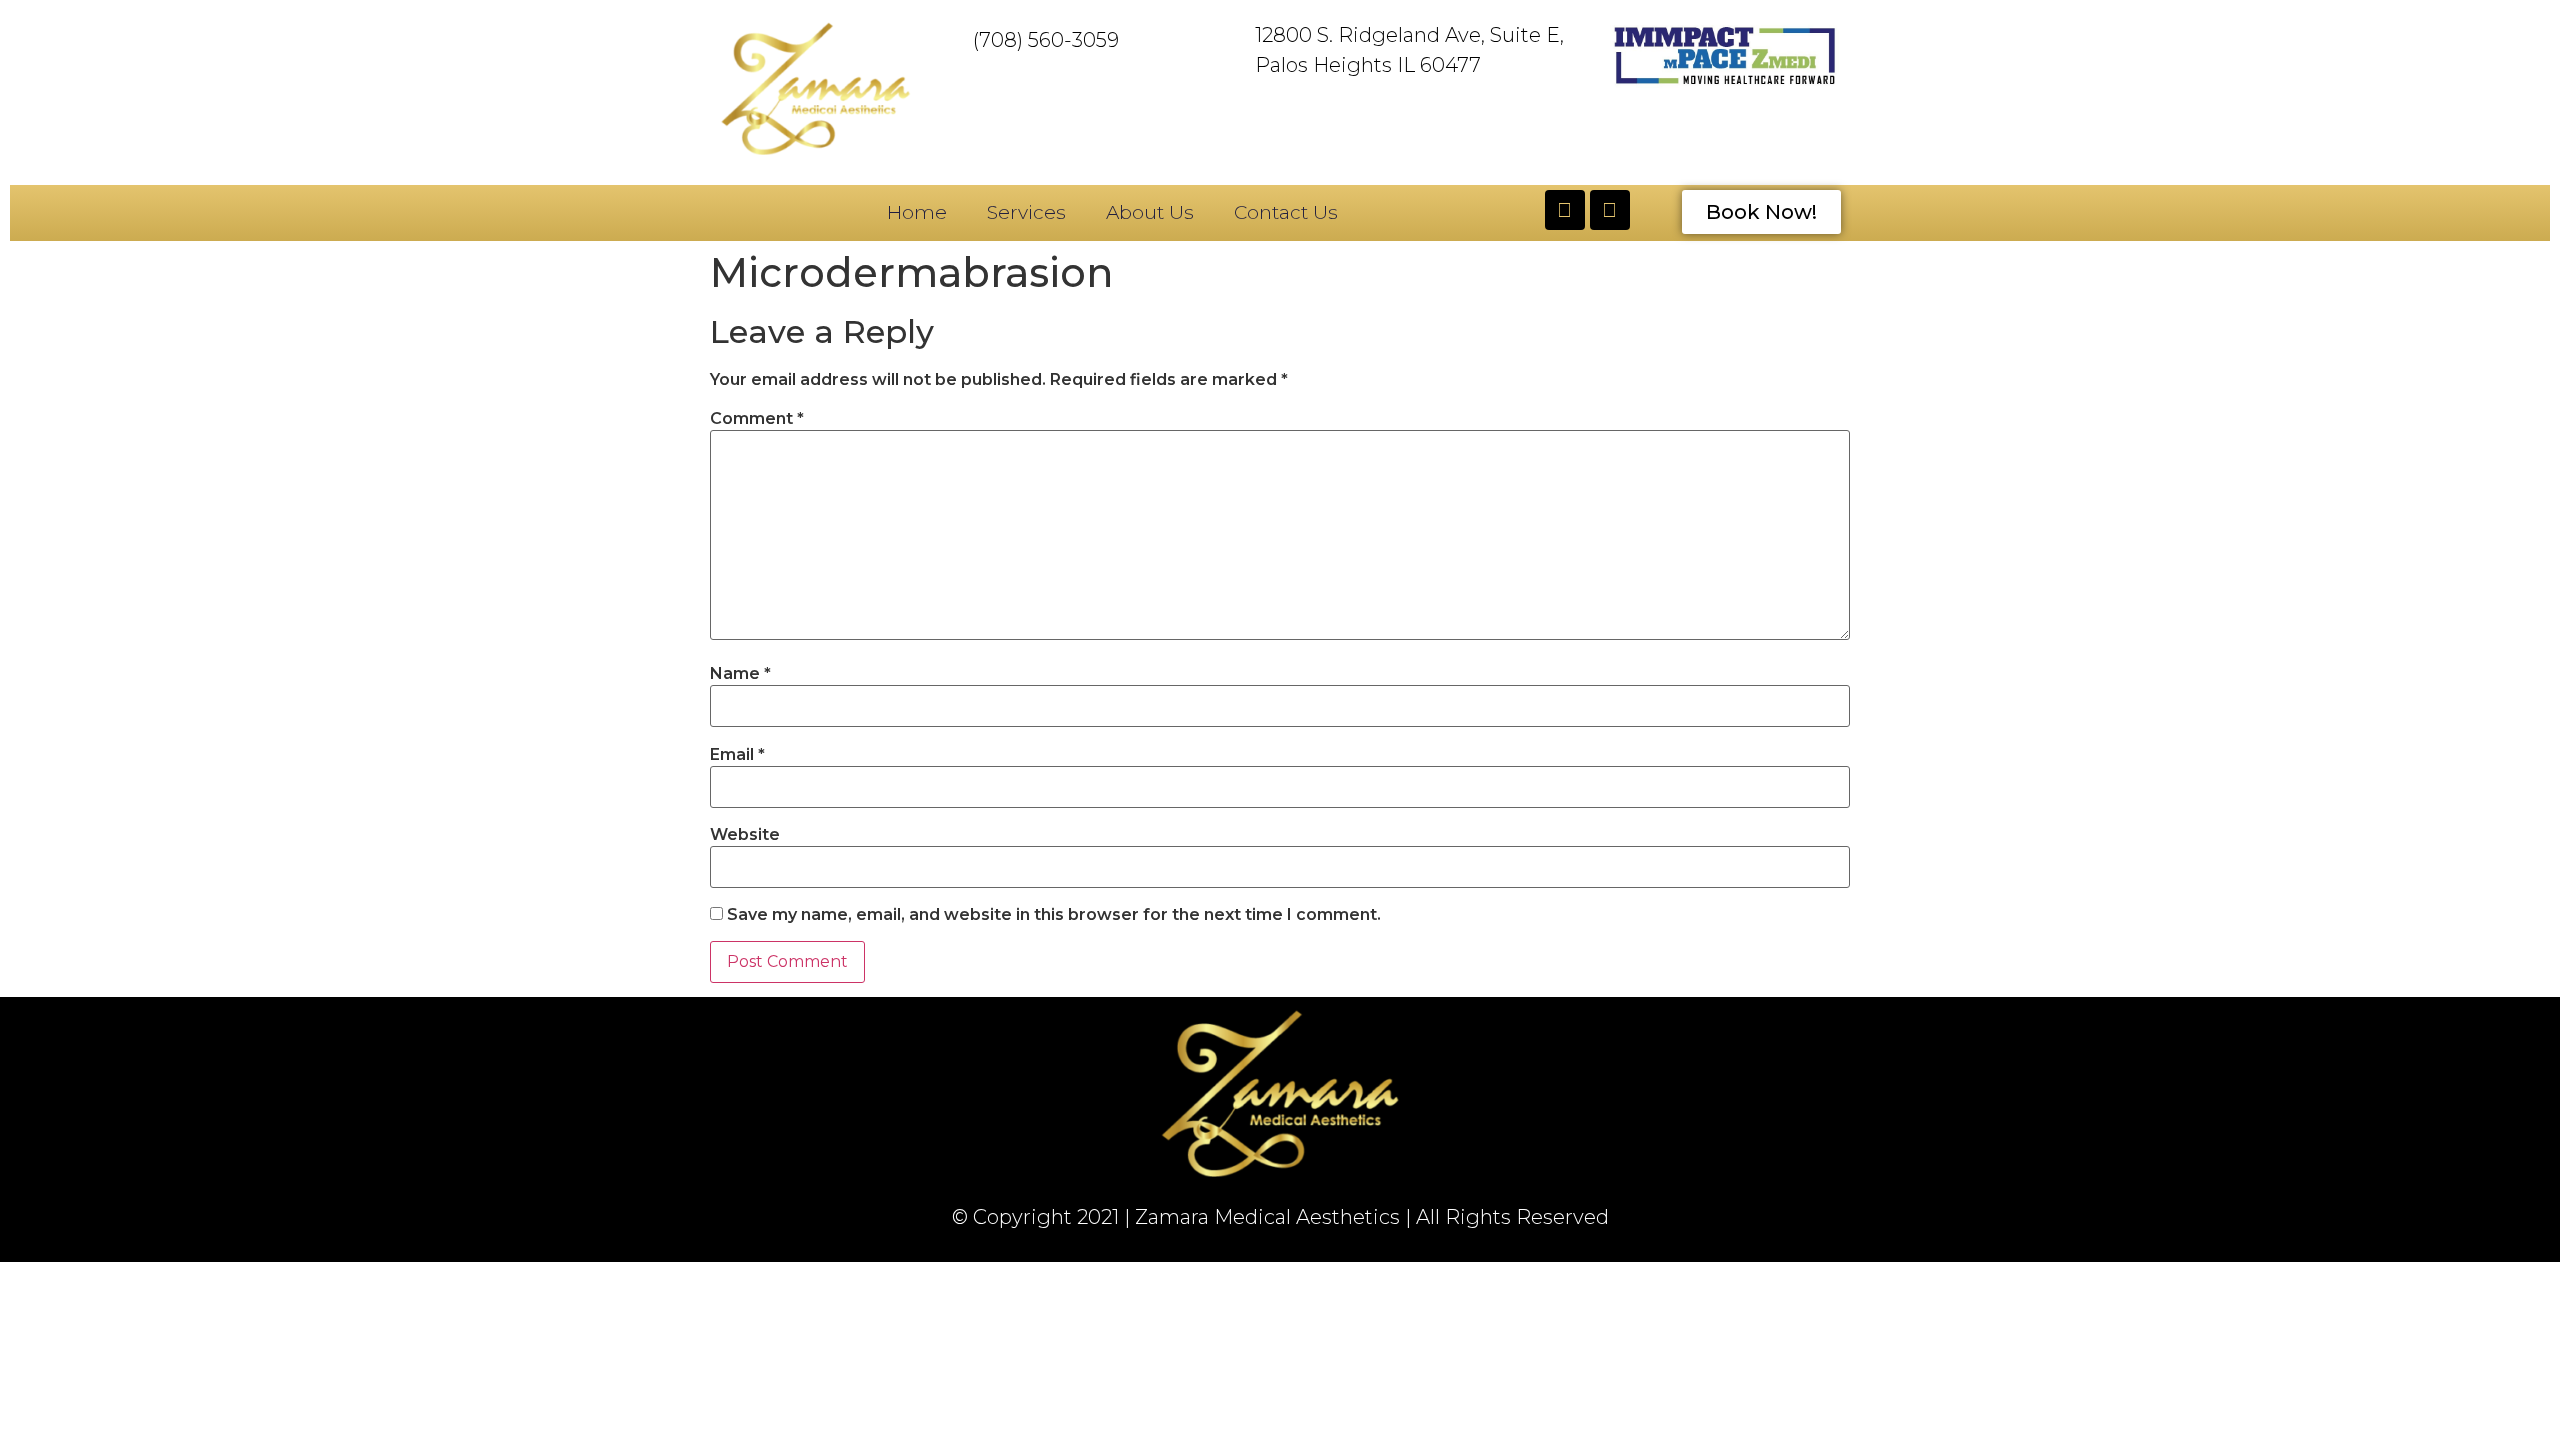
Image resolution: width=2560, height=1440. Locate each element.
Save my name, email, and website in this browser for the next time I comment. (1054, 915)
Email (737, 755)
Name (740, 674)
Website (745, 835)
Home (917, 212)
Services (1026, 212)
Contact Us (1286, 212)
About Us (1150, 212)
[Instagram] (1610, 210)
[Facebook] (1565, 210)
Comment (757, 419)
